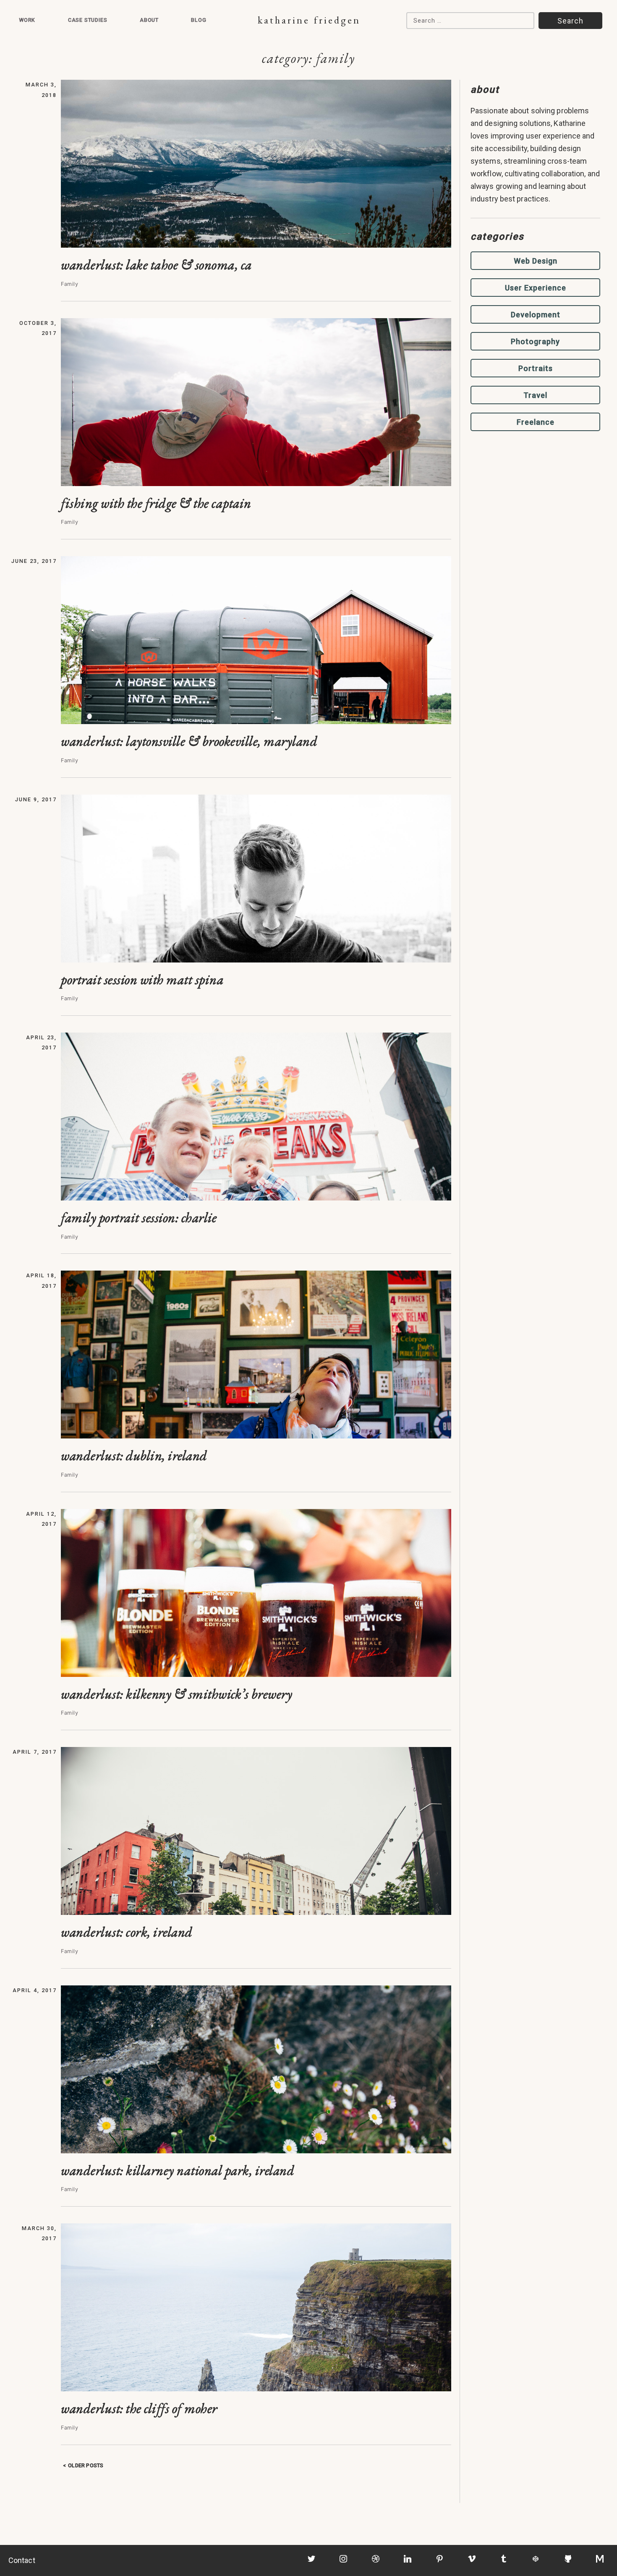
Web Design (536, 261)
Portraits (536, 368)
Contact (22, 2560)
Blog (199, 20)
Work (27, 20)
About (149, 20)
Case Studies (88, 20)
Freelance (536, 422)
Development (536, 315)
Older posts (86, 2465)
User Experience (536, 288)
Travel (535, 395)
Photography (535, 341)
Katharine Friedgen (309, 20)
